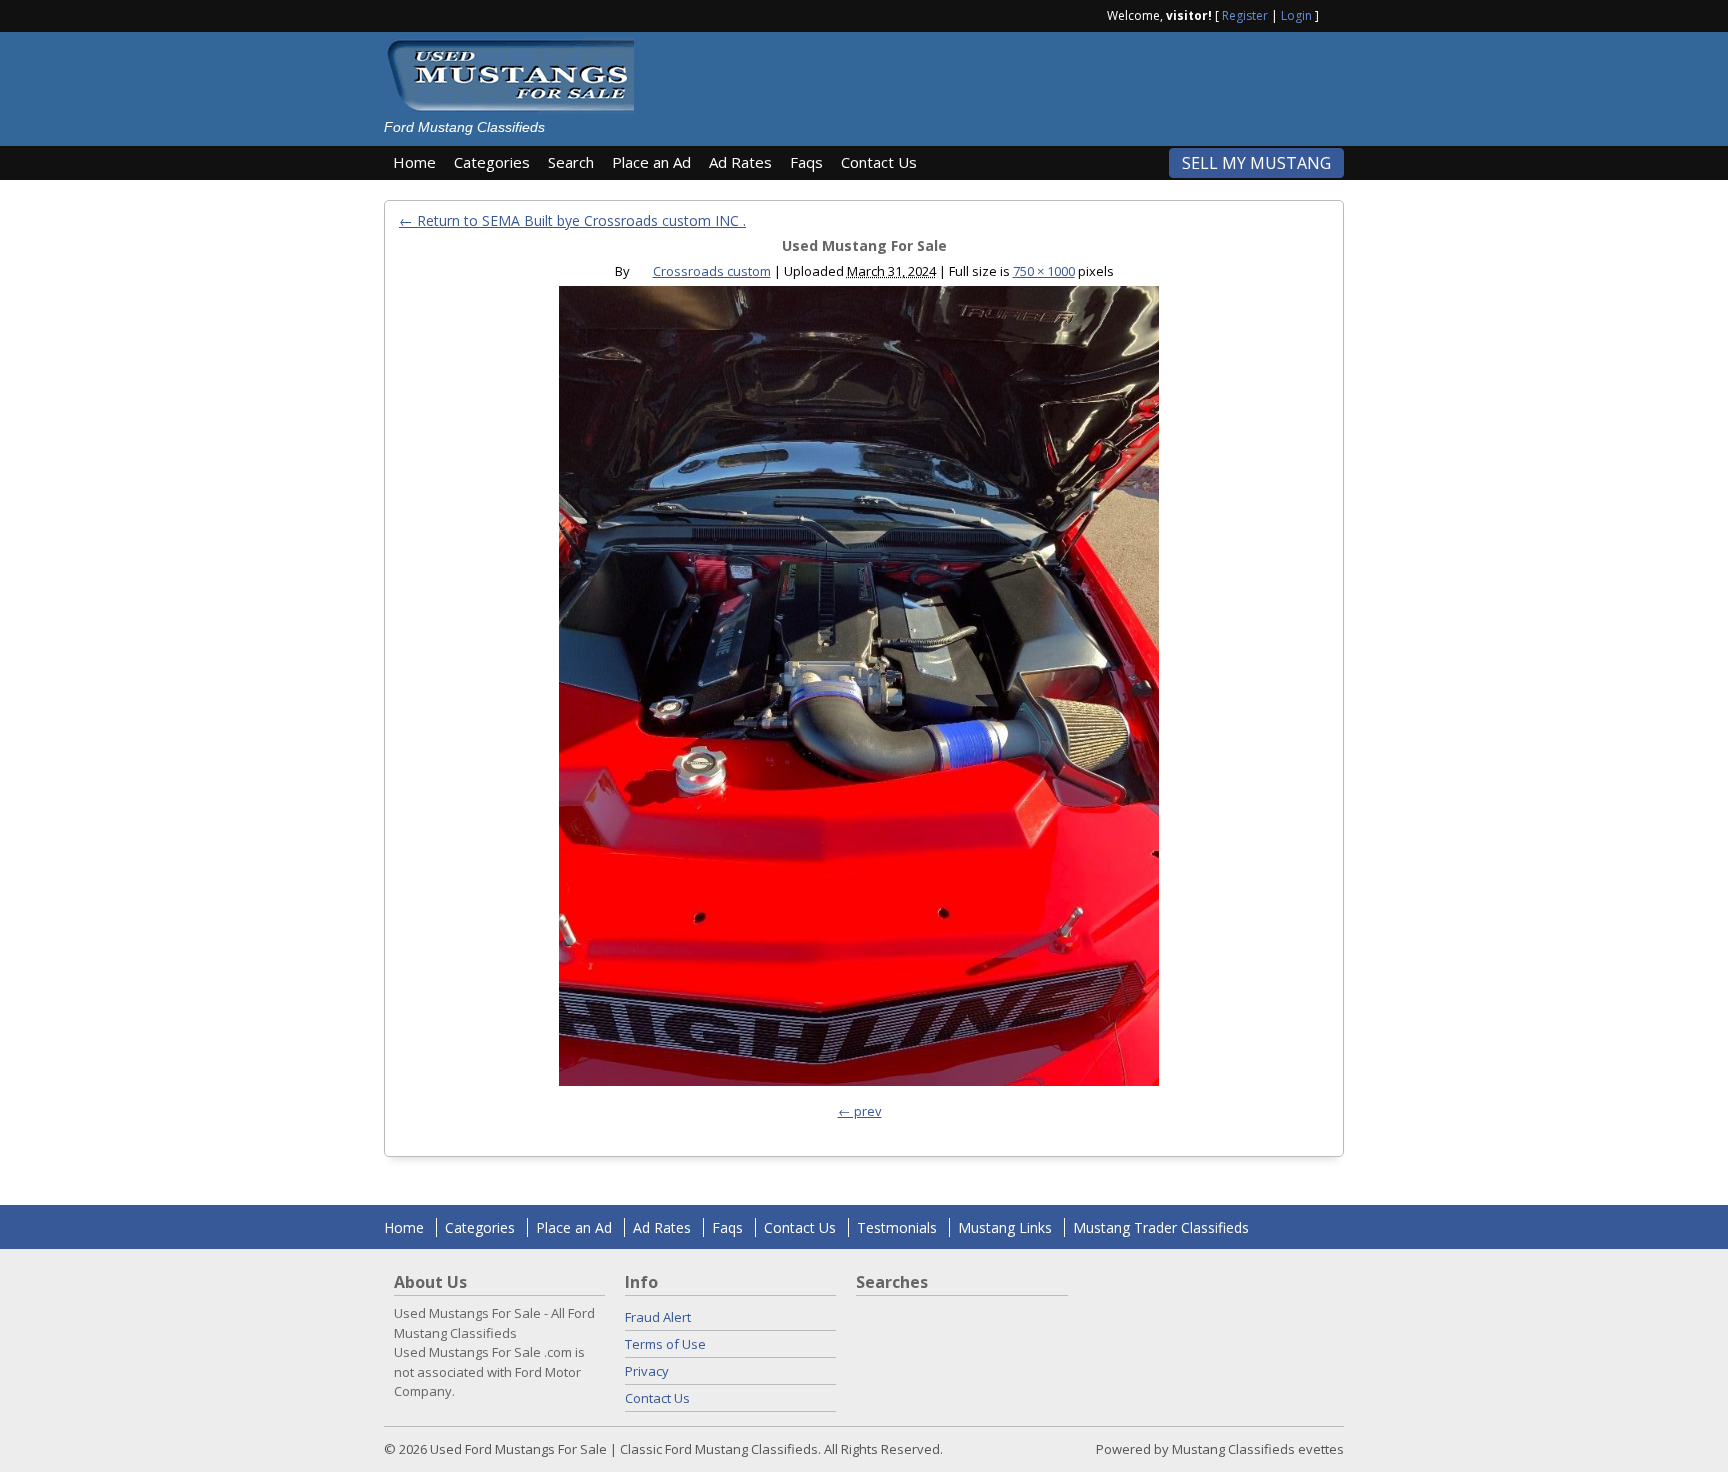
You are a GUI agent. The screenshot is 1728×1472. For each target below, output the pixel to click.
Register (1245, 15)
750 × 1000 (1044, 271)
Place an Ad (651, 162)
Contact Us (879, 162)
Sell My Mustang (1256, 163)
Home (414, 162)
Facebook (1336, 14)
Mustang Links (1005, 1227)
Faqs (806, 162)
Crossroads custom (712, 271)
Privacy (647, 1371)
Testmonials (897, 1227)
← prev (860, 1111)
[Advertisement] (998, 82)
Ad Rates (740, 162)
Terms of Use (665, 1344)
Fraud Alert (658, 1317)
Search (571, 162)
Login (1296, 15)
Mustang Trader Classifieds (1161, 1227)
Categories (492, 162)
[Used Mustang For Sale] (859, 691)
